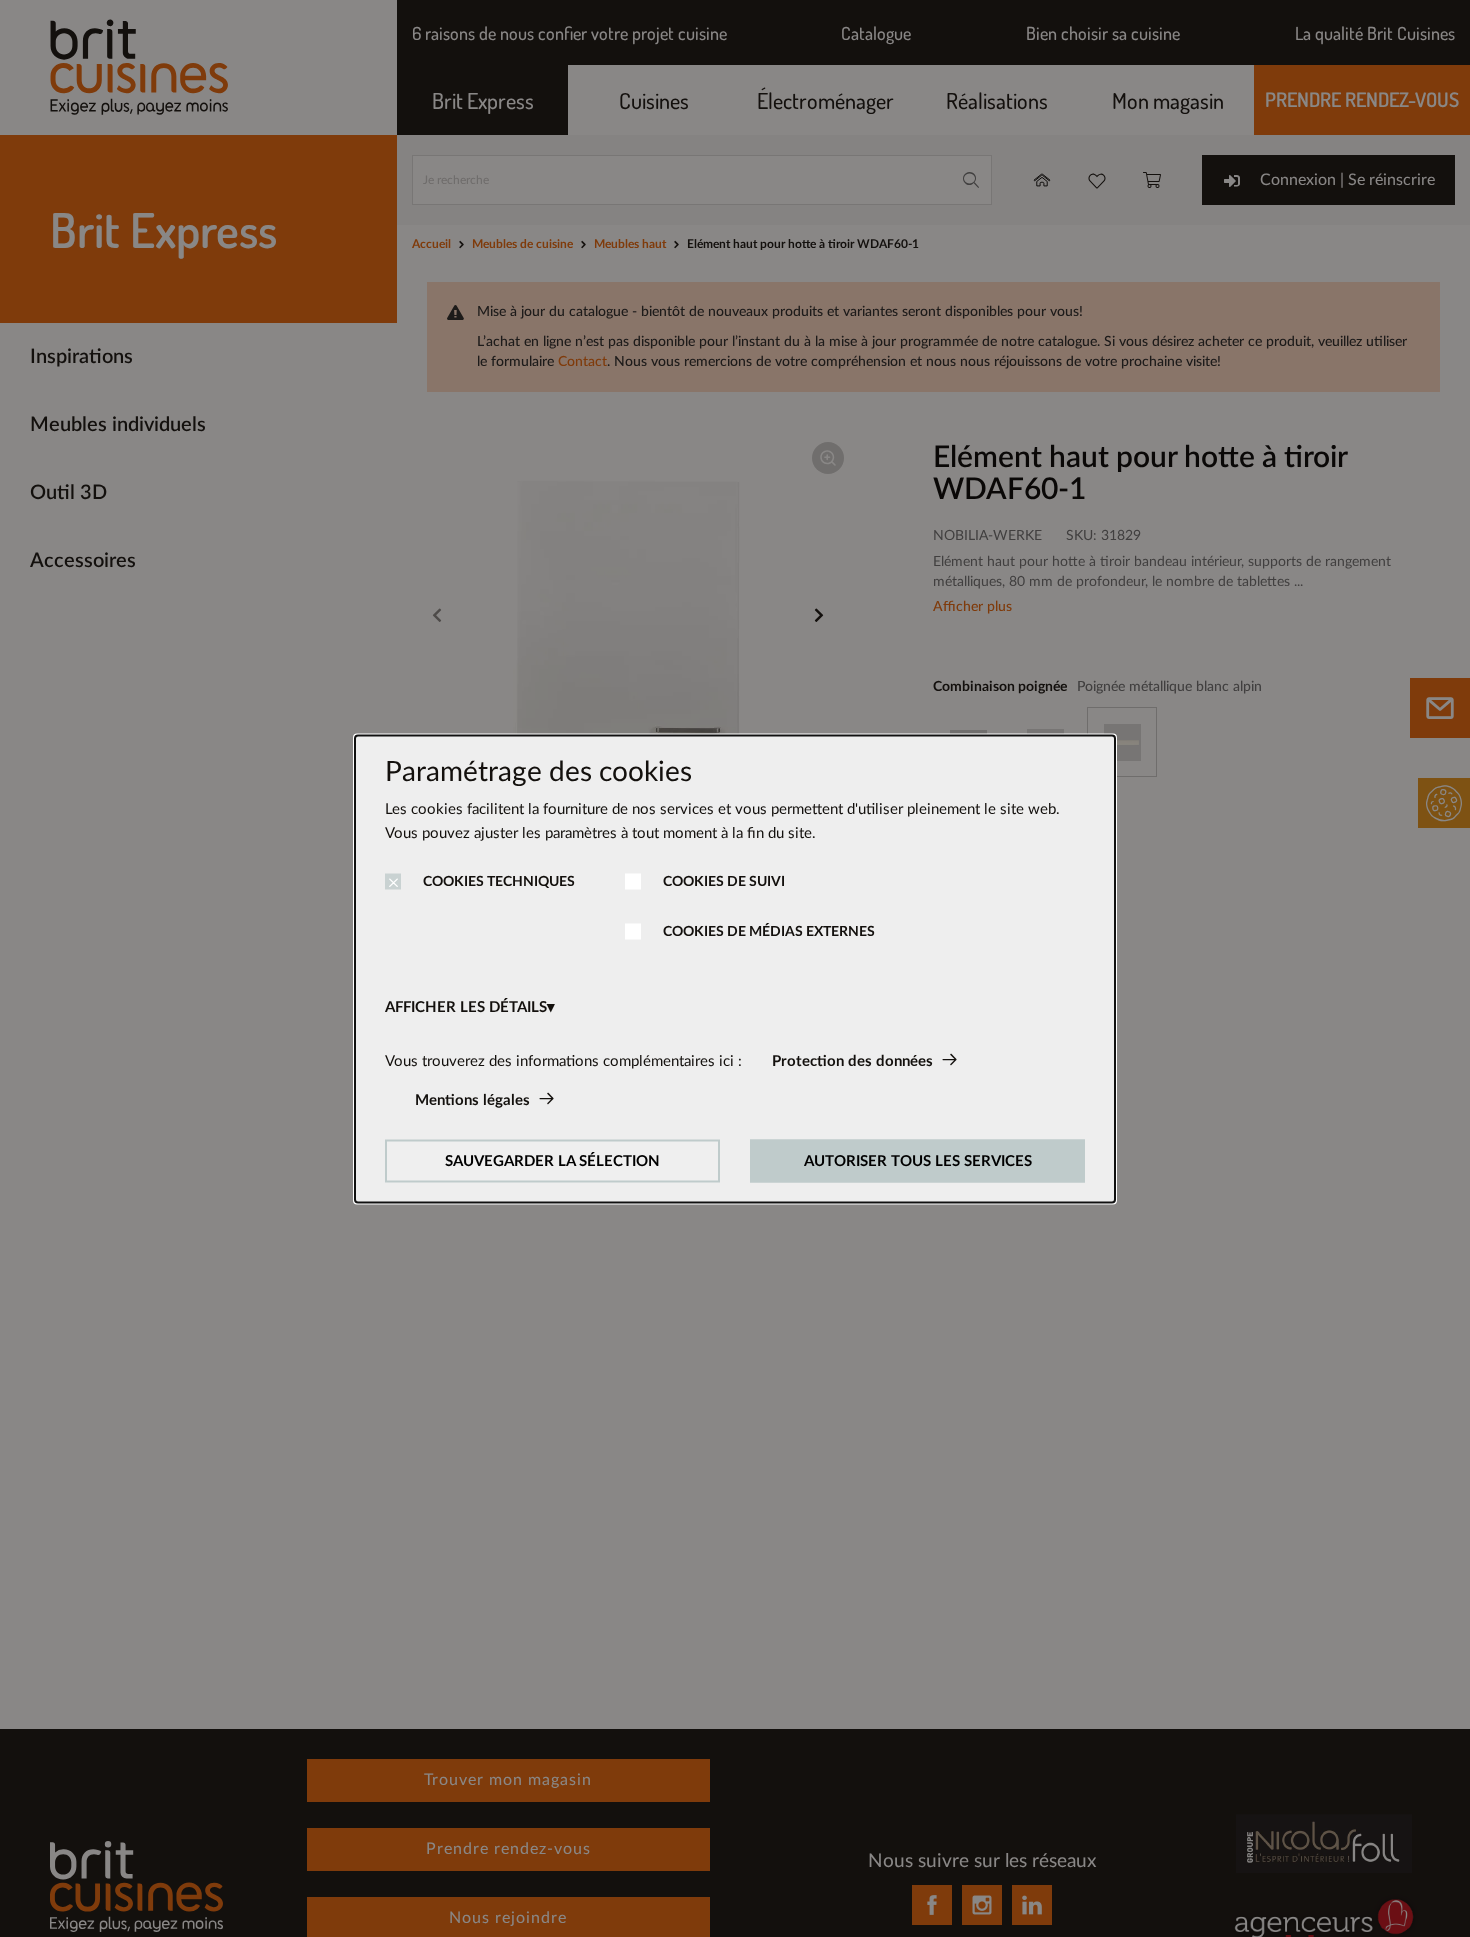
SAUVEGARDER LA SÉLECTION (552, 1160)
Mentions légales (472, 1099)
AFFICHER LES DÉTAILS (466, 1006)
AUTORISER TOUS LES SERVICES (918, 1160)
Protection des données (852, 1060)
